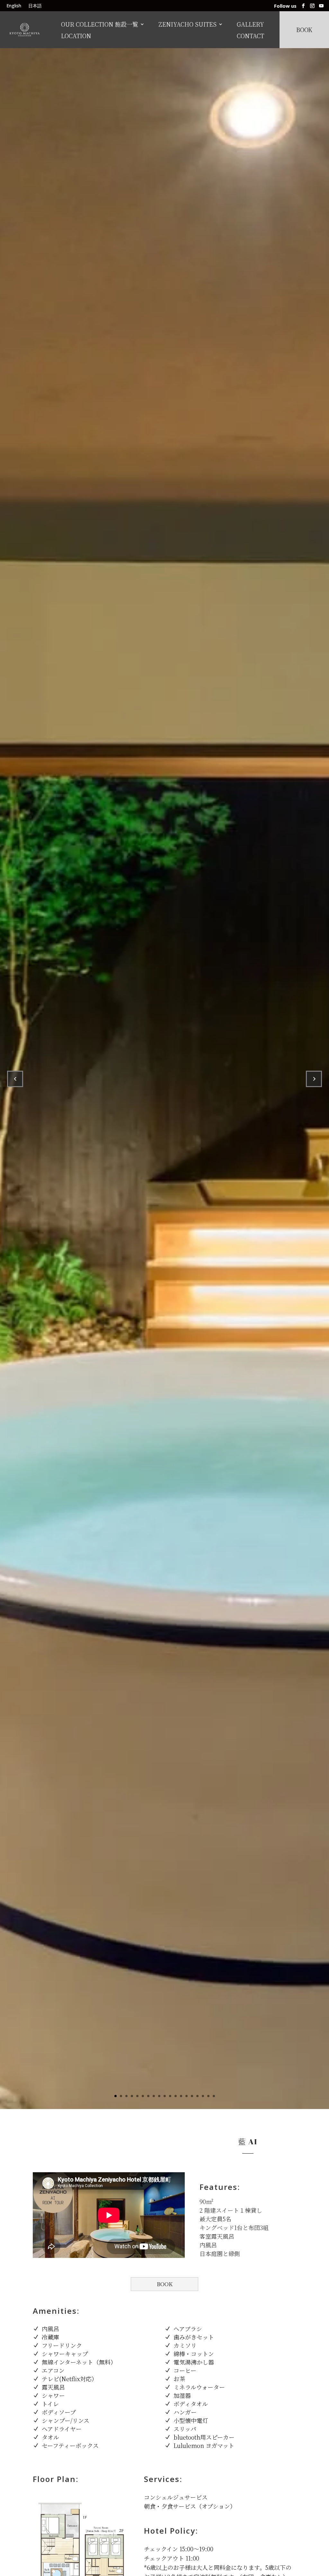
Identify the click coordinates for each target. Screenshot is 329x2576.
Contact (250, 36)
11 (170, 2096)
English (14, 6)
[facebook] (303, 6)
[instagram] (312, 6)
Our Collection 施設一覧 (100, 25)
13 (181, 2096)
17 (203, 2096)
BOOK (165, 2284)
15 (192, 2096)
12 (176, 2096)
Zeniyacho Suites (187, 25)
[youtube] (321, 6)
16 (197, 2096)
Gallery (250, 25)
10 (165, 2096)
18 (208, 2096)
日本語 (35, 6)
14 (187, 2096)
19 (214, 2096)
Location (76, 36)
